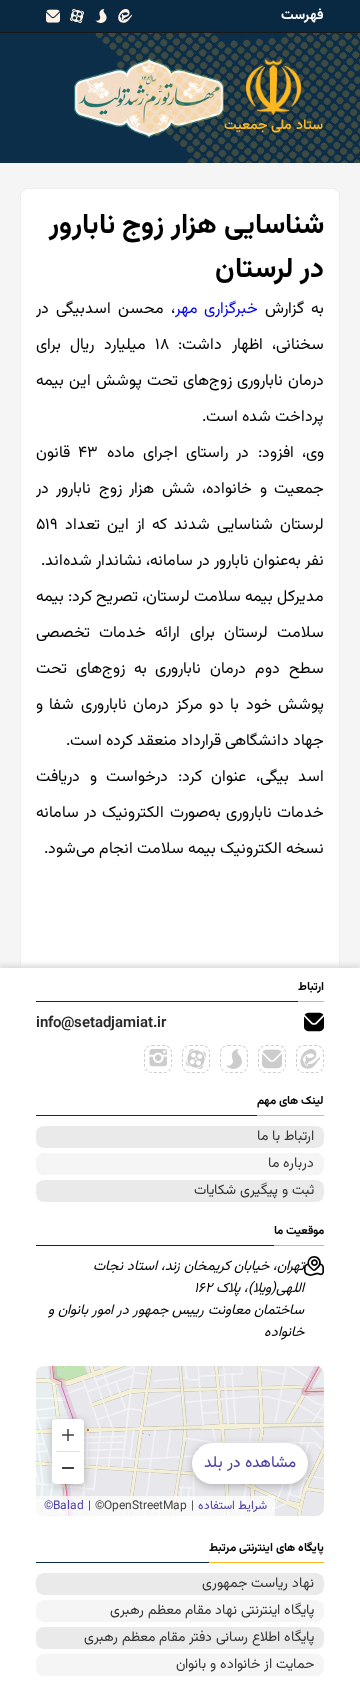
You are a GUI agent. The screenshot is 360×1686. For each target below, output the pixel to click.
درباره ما (291, 1164)
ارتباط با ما (285, 1137)
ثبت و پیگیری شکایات (254, 1191)
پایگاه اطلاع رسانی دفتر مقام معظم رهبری (199, 1638)
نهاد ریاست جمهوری (258, 1584)
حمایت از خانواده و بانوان (245, 1665)
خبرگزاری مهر (217, 309)
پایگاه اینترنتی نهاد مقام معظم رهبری (212, 1611)
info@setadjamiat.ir (101, 1023)
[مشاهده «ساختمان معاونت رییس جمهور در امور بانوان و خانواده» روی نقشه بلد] (180, 1441)
